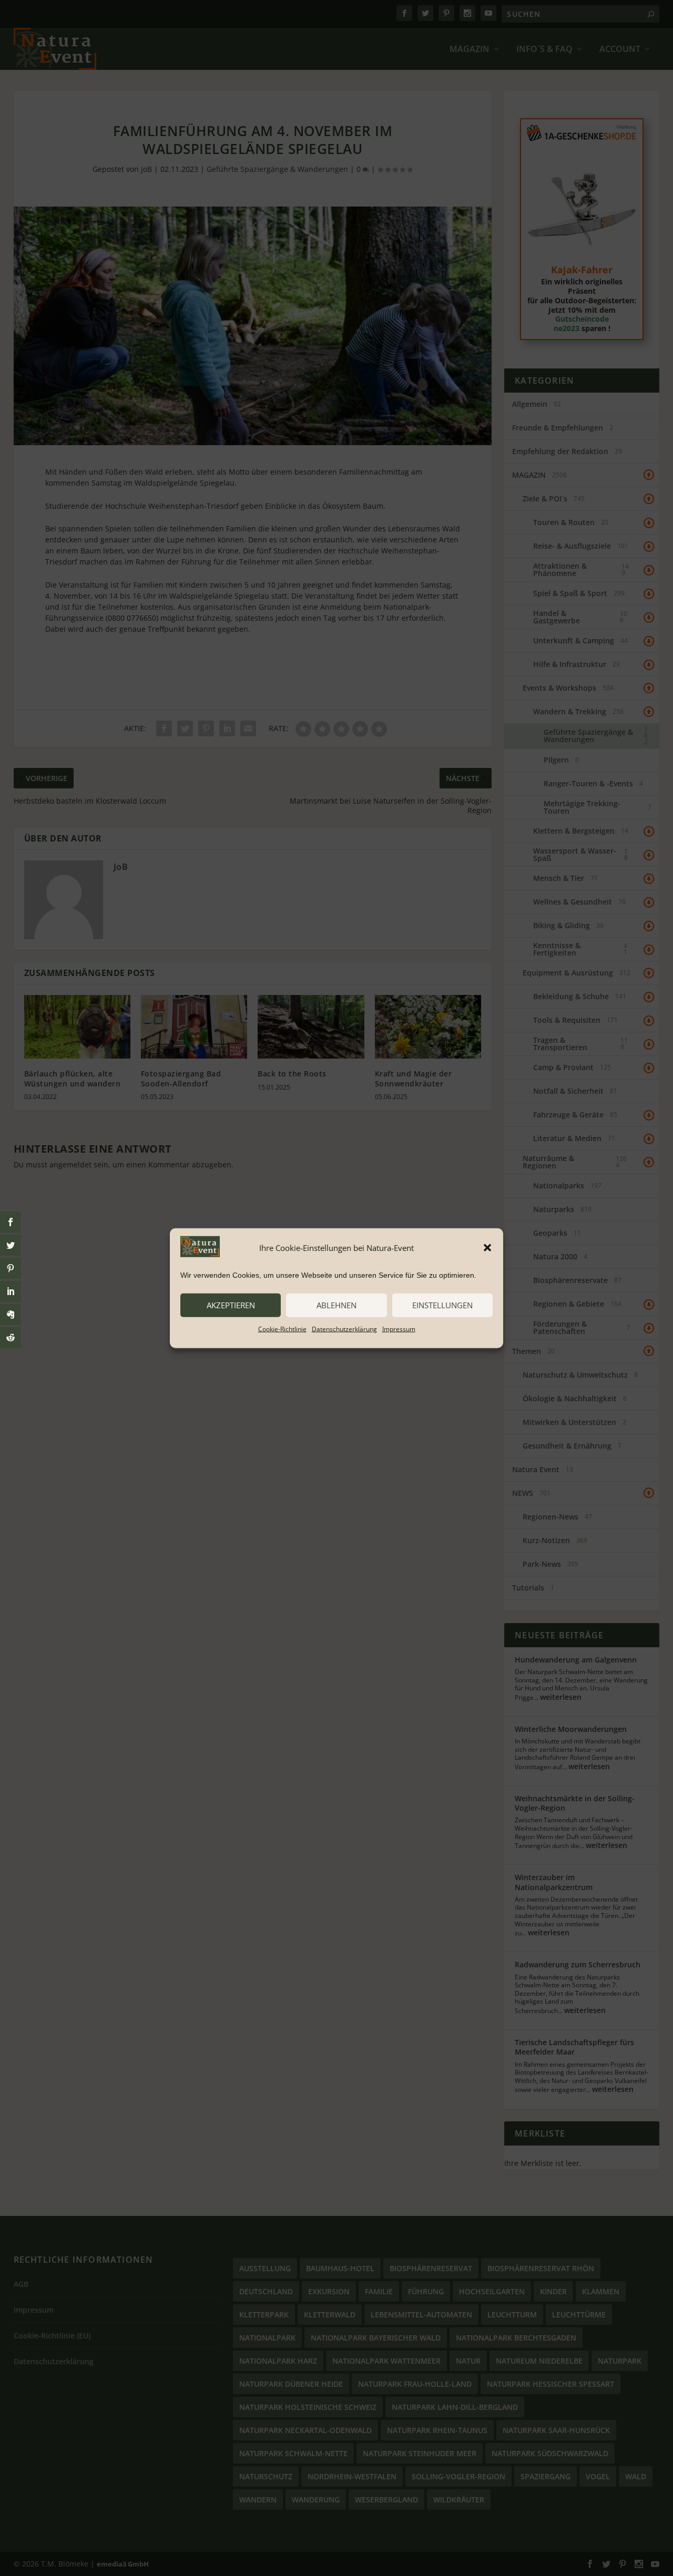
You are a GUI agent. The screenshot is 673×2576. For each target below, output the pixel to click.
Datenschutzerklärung (344, 1328)
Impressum (399, 1328)
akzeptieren (231, 1305)
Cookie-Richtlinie (282, 1328)
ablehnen (336, 1305)
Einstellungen (442, 1305)
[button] (487, 1248)
